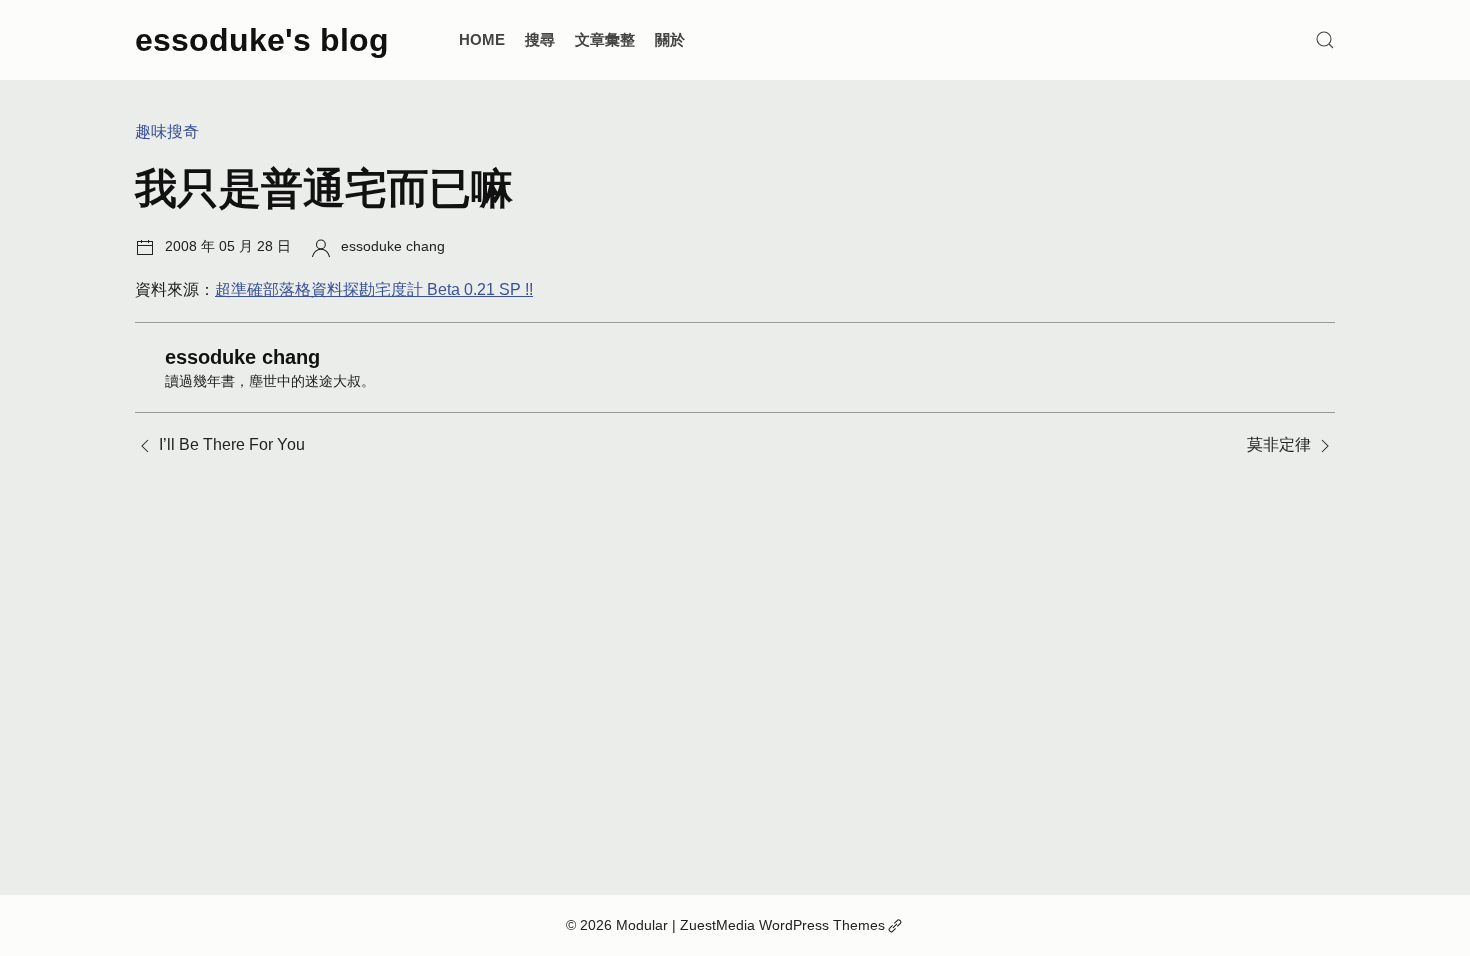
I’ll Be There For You (232, 444)
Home (482, 39)
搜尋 (540, 39)
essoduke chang (393, 246)
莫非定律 (1279, 444)
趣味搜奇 (167, 131)
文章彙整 (605, 39)
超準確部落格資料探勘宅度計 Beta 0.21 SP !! (374, 289)
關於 (670, 39)
